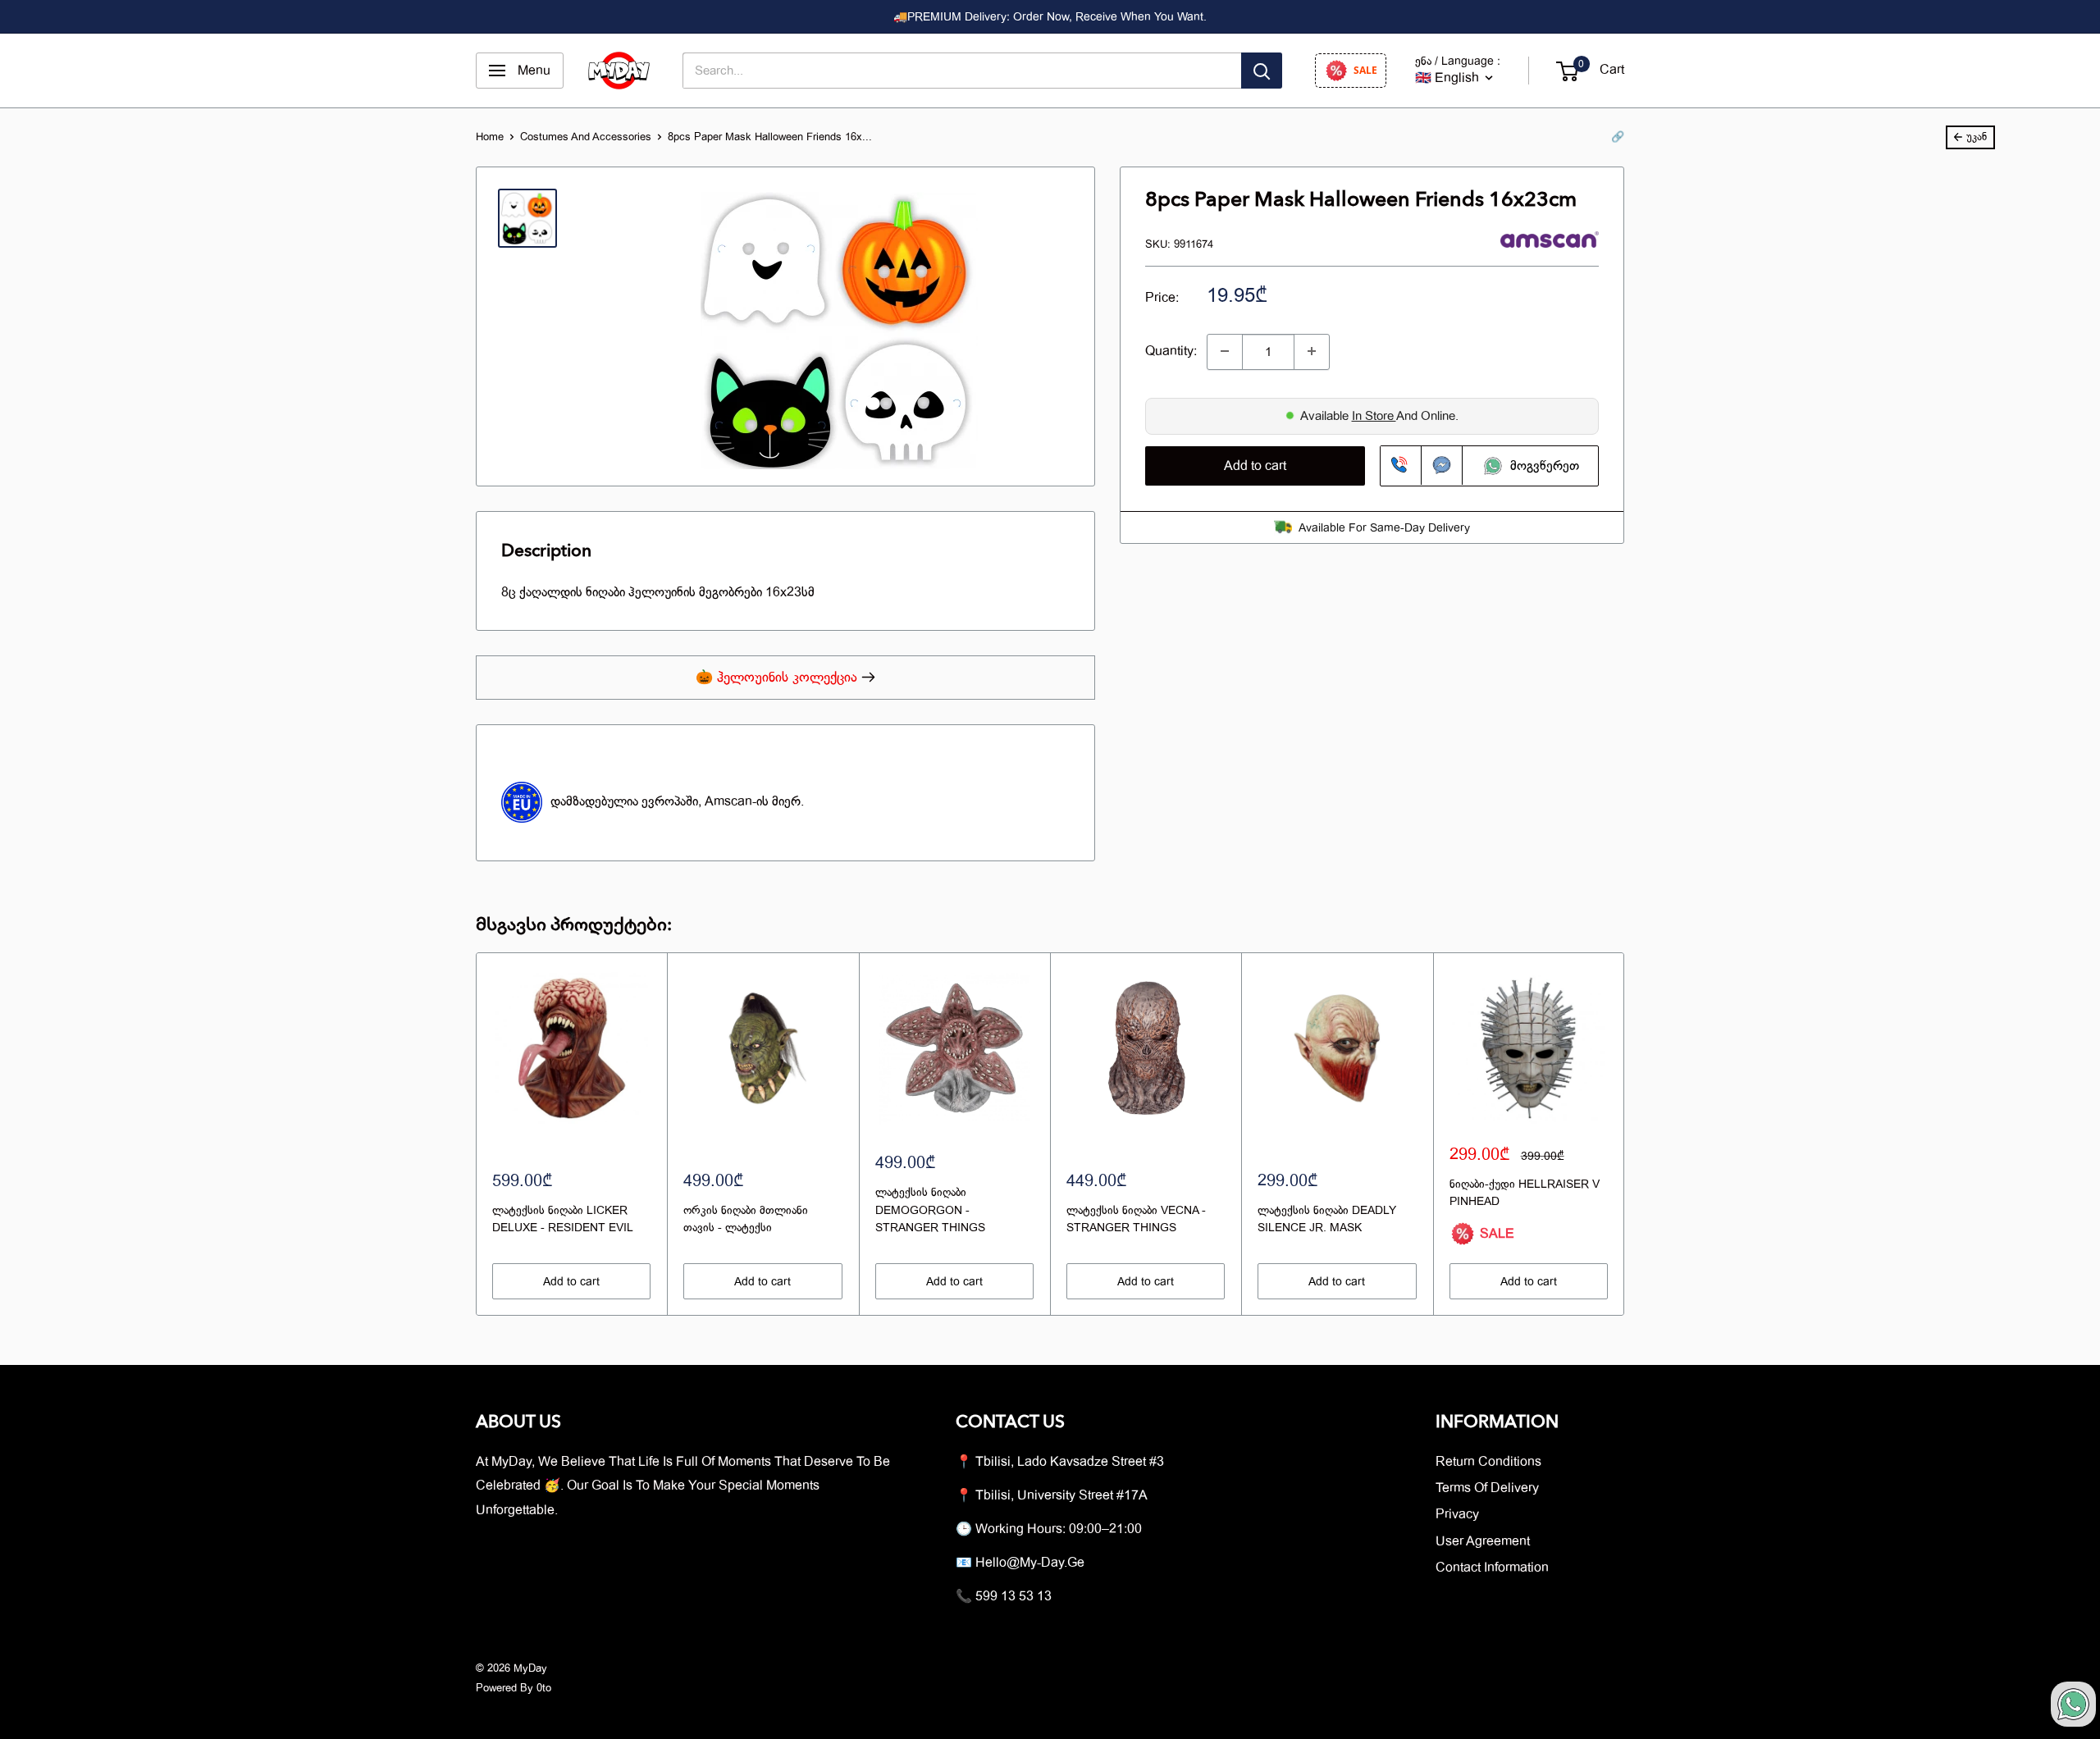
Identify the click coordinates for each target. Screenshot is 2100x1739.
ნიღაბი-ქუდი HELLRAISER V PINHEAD (1525, 1193)
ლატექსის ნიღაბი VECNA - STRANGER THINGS (1136, 1219)
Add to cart (1255, 465)
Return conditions (1488, 1462)
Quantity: (1171, 350)
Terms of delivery (1487, 1488)
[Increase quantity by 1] (1312, 351)
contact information (1492, 1568)
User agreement (1483, 1541)
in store (1374, 415)
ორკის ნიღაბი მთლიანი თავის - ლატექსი (746, 1219)
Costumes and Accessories (586, 137)
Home (490, 137)
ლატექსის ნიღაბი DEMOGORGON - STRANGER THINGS (930, 1210)
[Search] (1262, 71)
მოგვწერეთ (1542, 465)
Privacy (1457, 1514)
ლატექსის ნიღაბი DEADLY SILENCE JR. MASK (1327, 1219)
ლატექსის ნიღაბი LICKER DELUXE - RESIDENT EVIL (563, 1219)
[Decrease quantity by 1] (1225, 351)
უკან (1977, 137)
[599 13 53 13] (1401, 465)
